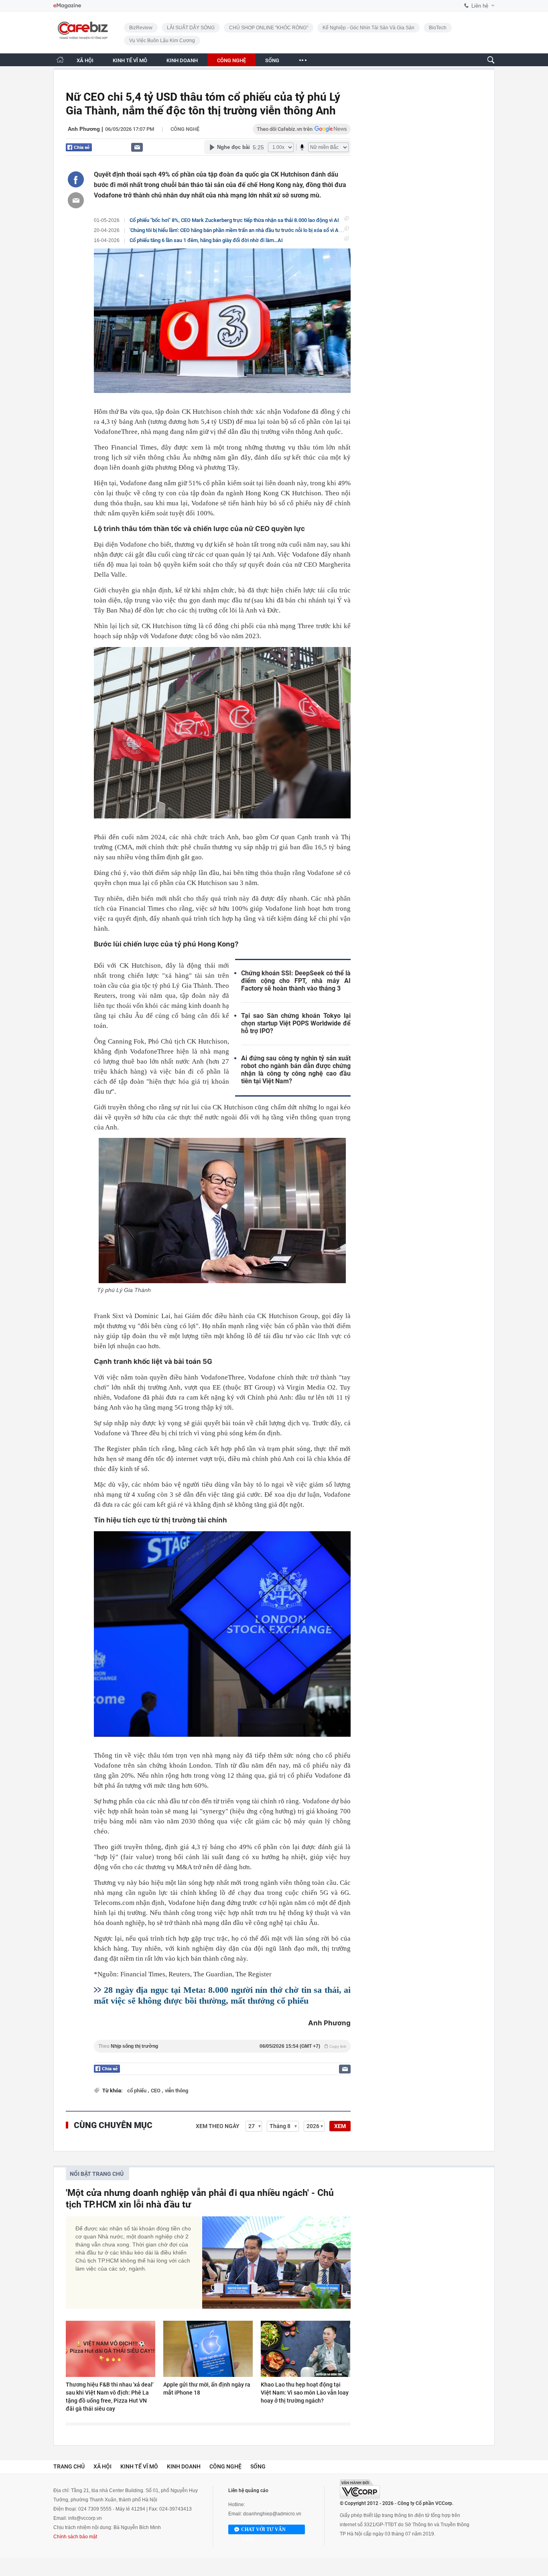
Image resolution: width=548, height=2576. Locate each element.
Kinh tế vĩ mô (139, 2466)
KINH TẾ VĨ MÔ (130, 60)
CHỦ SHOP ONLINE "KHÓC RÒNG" (269, 28)
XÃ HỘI (85, 60)
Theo (222, 2046)
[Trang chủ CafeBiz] (60, 60)
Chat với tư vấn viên (263, 2530)
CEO (156, 2091)
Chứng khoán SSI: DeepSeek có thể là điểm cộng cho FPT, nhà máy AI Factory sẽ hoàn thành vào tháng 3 (296, 981)
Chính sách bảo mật (75, 2537)
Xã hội (102, 2466)
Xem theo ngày (218, 2126)
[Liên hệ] (137, 147)
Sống (258, 2466)
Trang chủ (69, 2466)
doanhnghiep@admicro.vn (272, 2514)
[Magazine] (67, 6)
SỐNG (272, 60)
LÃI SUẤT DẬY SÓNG (191, 28)
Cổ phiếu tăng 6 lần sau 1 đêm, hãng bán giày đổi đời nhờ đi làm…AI (206, 240)
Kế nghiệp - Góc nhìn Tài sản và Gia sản (368, 28)
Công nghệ (185, 129)
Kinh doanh (184, 2466)
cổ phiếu (137, 2091)
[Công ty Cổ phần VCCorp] (360, 2489)
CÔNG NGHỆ (231, 60)
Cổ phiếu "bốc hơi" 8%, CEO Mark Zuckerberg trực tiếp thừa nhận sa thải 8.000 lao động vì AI (234, 220)
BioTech (438, 28)
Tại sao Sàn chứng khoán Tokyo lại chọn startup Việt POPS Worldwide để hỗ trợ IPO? (296, 1023)
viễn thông (177, 2091)
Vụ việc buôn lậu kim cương (162, 41)
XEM (340, 2126)
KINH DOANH (182, 60)
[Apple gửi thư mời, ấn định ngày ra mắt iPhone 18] (208, 2349)
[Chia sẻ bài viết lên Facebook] (76, 179)
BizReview (141, 28)
